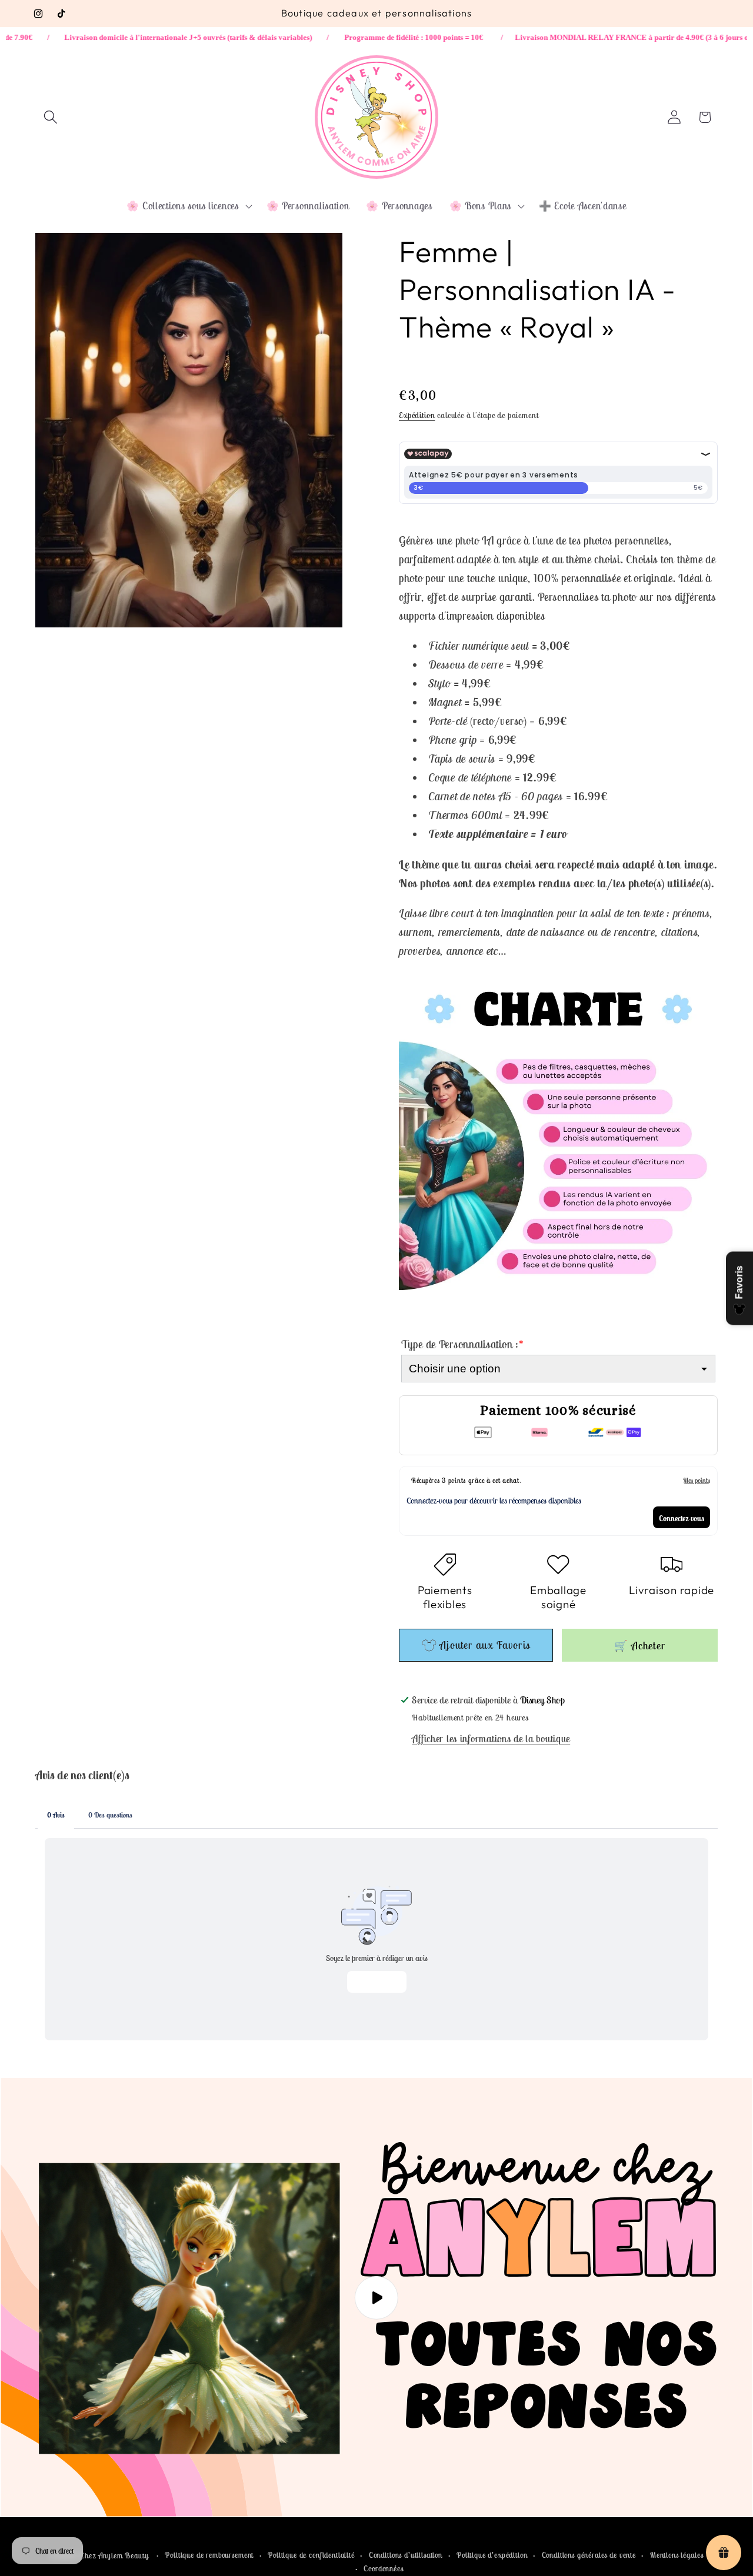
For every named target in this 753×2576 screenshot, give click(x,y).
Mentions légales (677, 2555)
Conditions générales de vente (589, 2555)
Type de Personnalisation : (462, 1344)
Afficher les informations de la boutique (491, 1739)
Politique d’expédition (492, 2555)
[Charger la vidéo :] (376, 2298)
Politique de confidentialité (311, 2555)
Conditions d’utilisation (406, 2555)
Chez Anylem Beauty (114, 2556)
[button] (51, 117)
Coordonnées (383, 2569)
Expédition (417, 415)
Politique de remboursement (209, 2555)
